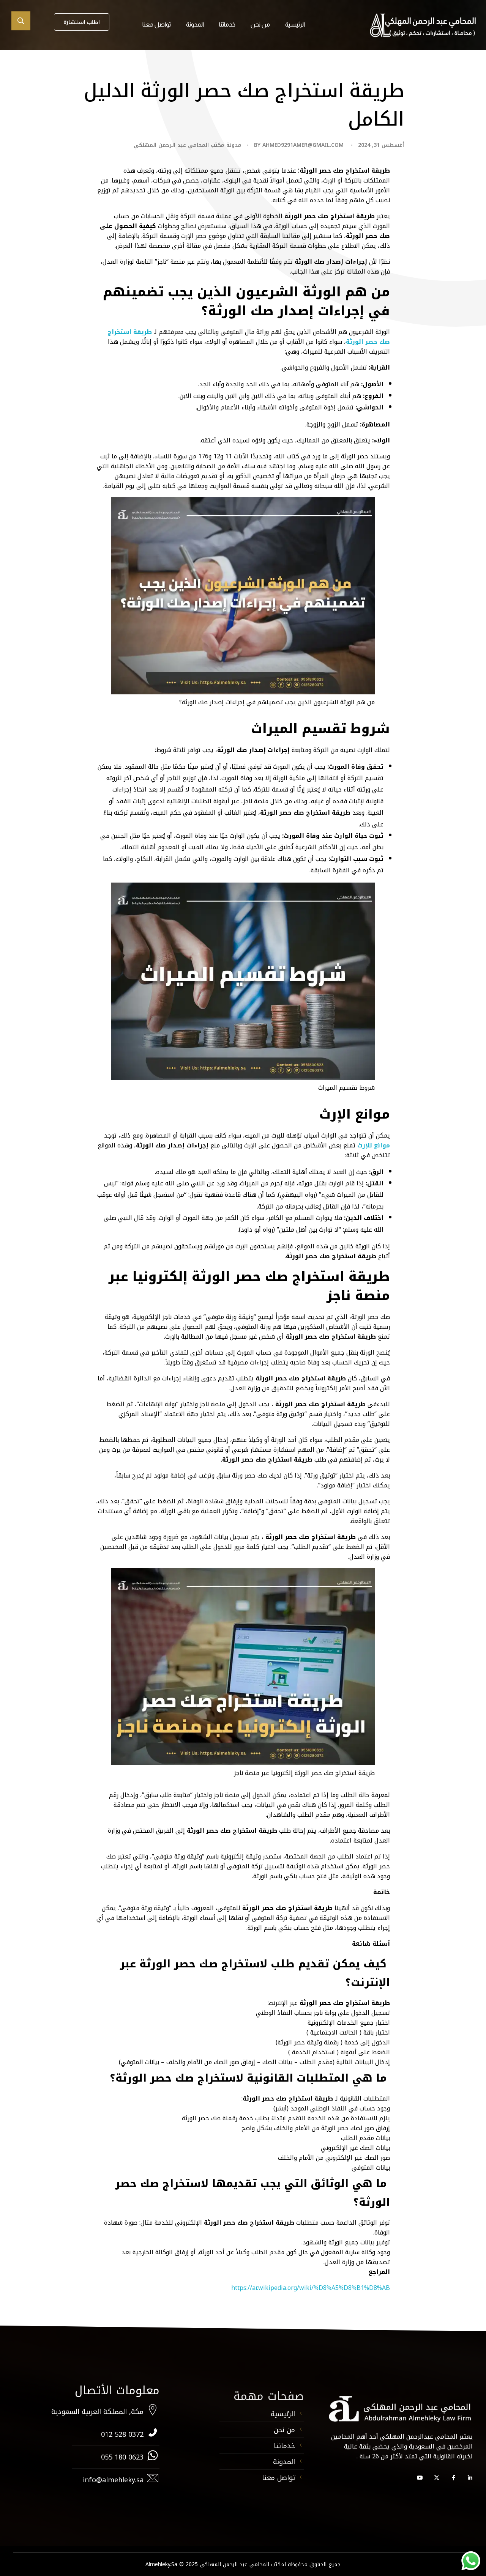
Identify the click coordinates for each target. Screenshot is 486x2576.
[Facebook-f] (453, 2478)
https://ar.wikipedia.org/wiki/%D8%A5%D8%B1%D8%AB (311, 2288)
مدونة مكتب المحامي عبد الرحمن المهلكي (188, 145)
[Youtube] (420, 2478)
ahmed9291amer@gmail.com (303, 145)
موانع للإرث (374, 1145)
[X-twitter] (437, 2478)
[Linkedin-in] (470, 2478)
